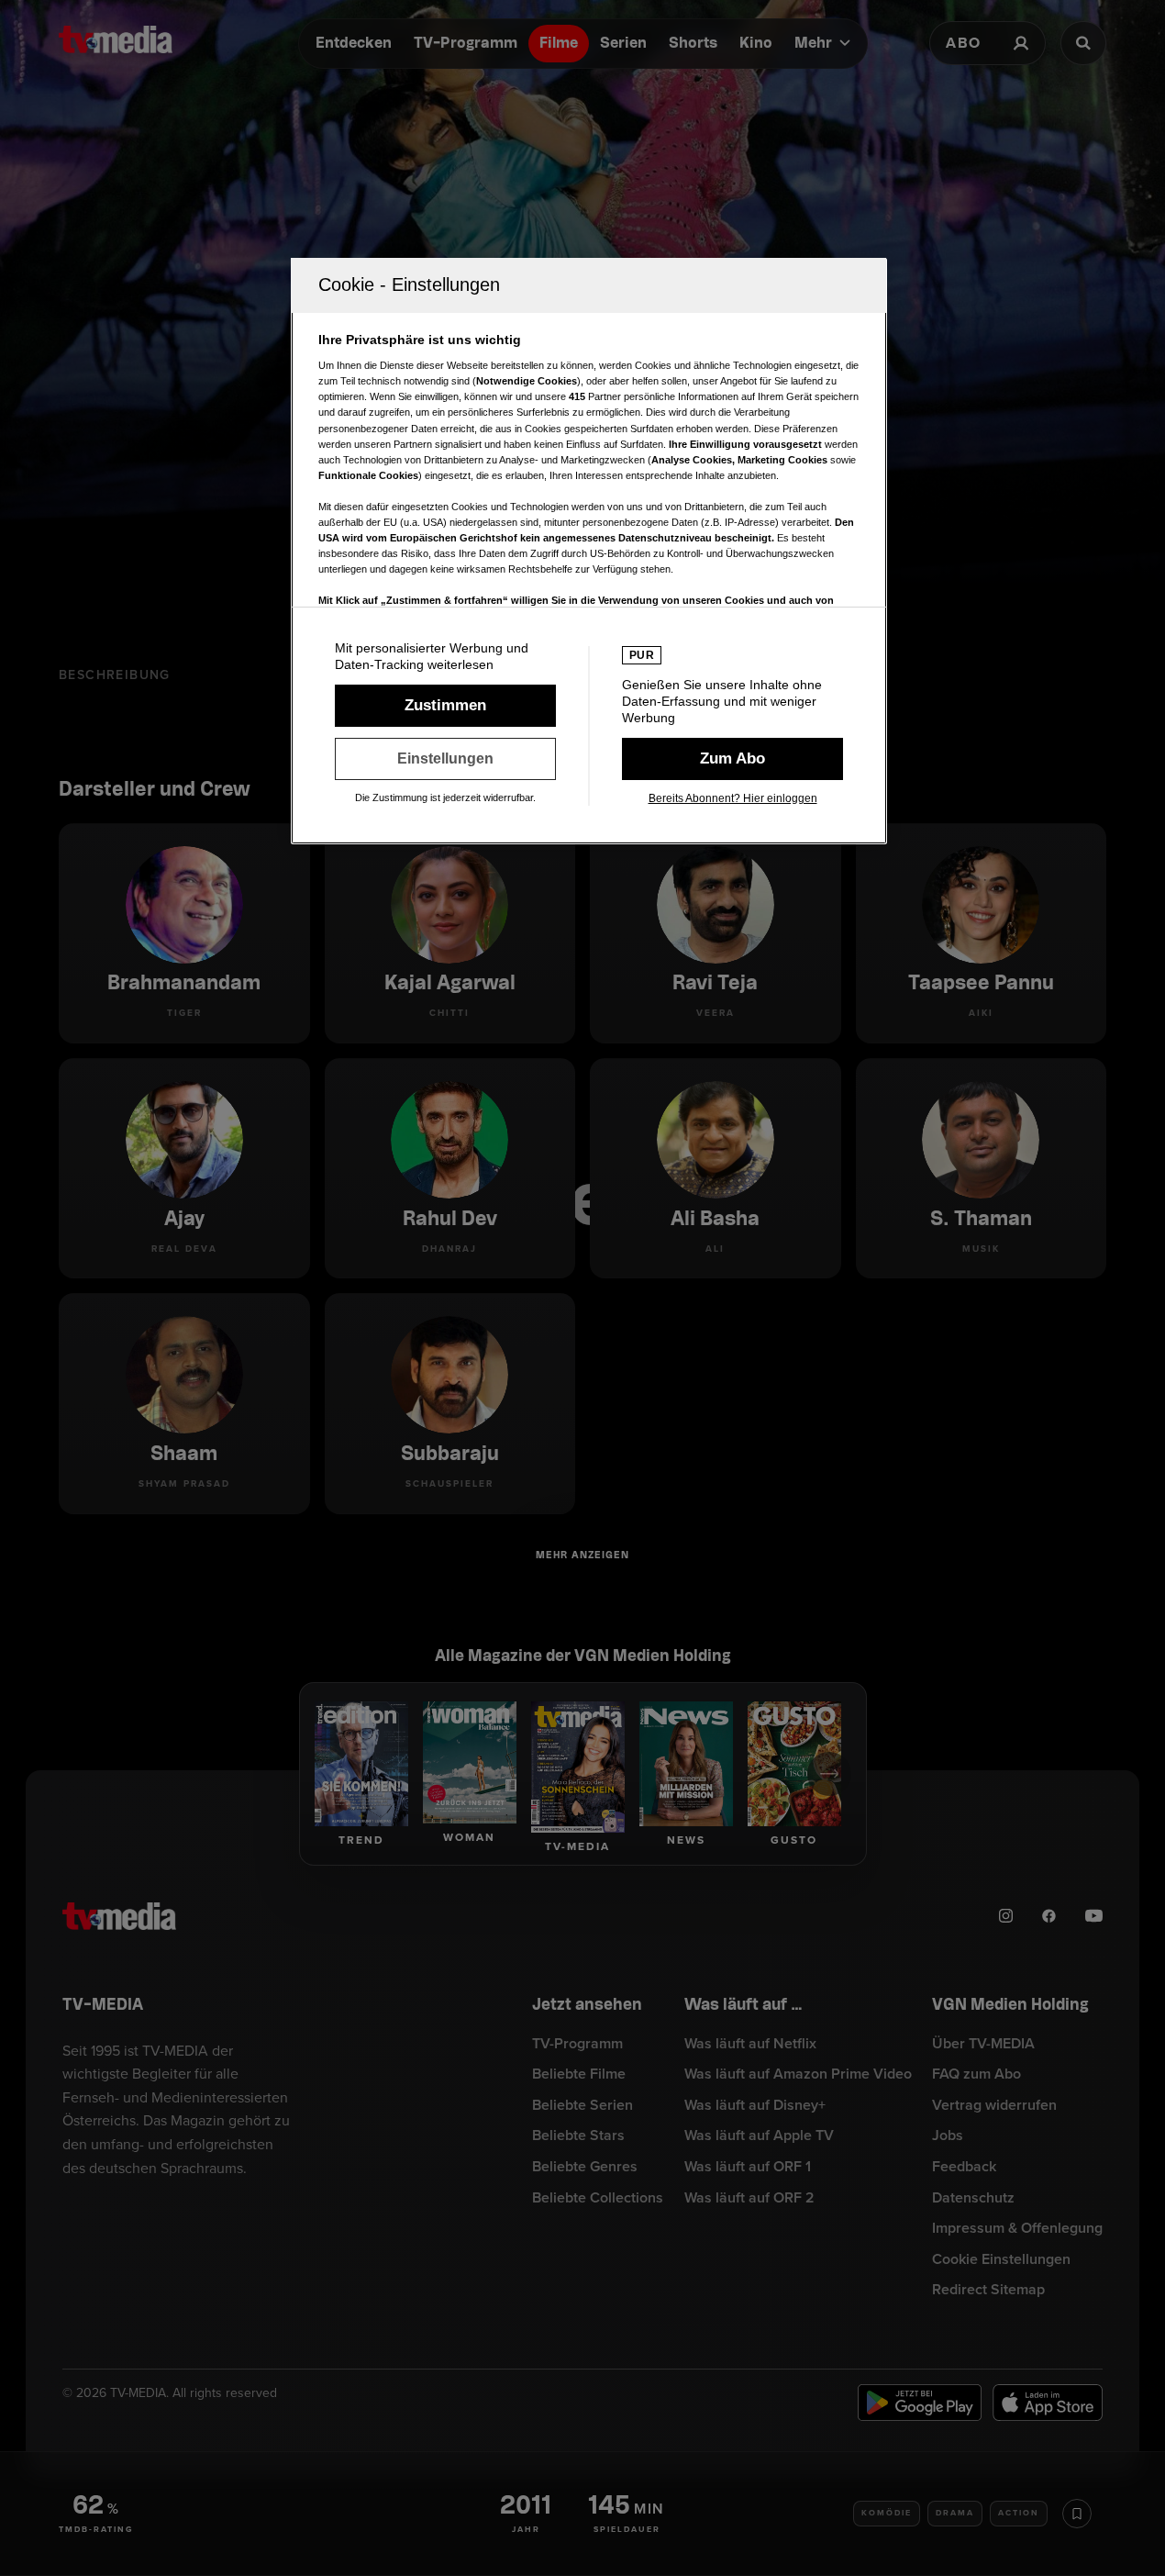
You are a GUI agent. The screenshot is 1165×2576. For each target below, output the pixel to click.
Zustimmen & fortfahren (445, 706)
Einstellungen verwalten (445, 759)
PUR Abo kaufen (732, 759)
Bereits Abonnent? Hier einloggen (733, 798)
